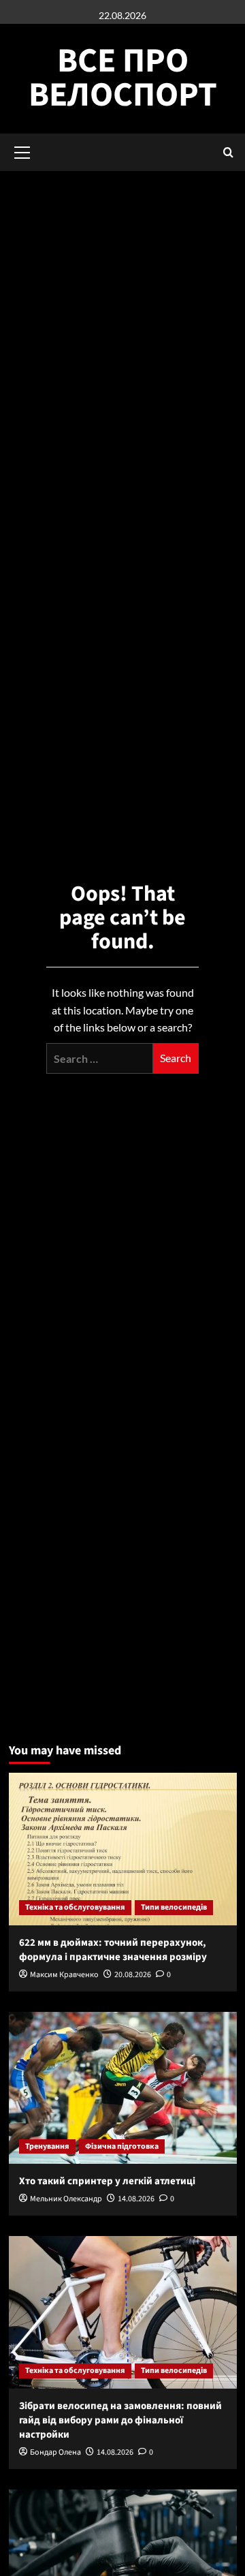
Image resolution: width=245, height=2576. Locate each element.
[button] (228, 152)
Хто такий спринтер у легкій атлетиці (107, 2181)
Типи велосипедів (174, 1907)
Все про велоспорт (123, 78)
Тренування (47, 2146)
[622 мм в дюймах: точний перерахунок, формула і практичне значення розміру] (123, 1849)
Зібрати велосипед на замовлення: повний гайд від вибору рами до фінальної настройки (120, 2420)
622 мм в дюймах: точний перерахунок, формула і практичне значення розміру (113, 1950)
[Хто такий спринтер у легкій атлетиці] (123, 2088)
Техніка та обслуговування (75, 1907)
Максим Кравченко (64, 1975)
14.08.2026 (136, 2199)
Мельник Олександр (66, 2199)
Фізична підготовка (122, 2146)
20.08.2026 (133, 1975)
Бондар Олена (55, 2452)
